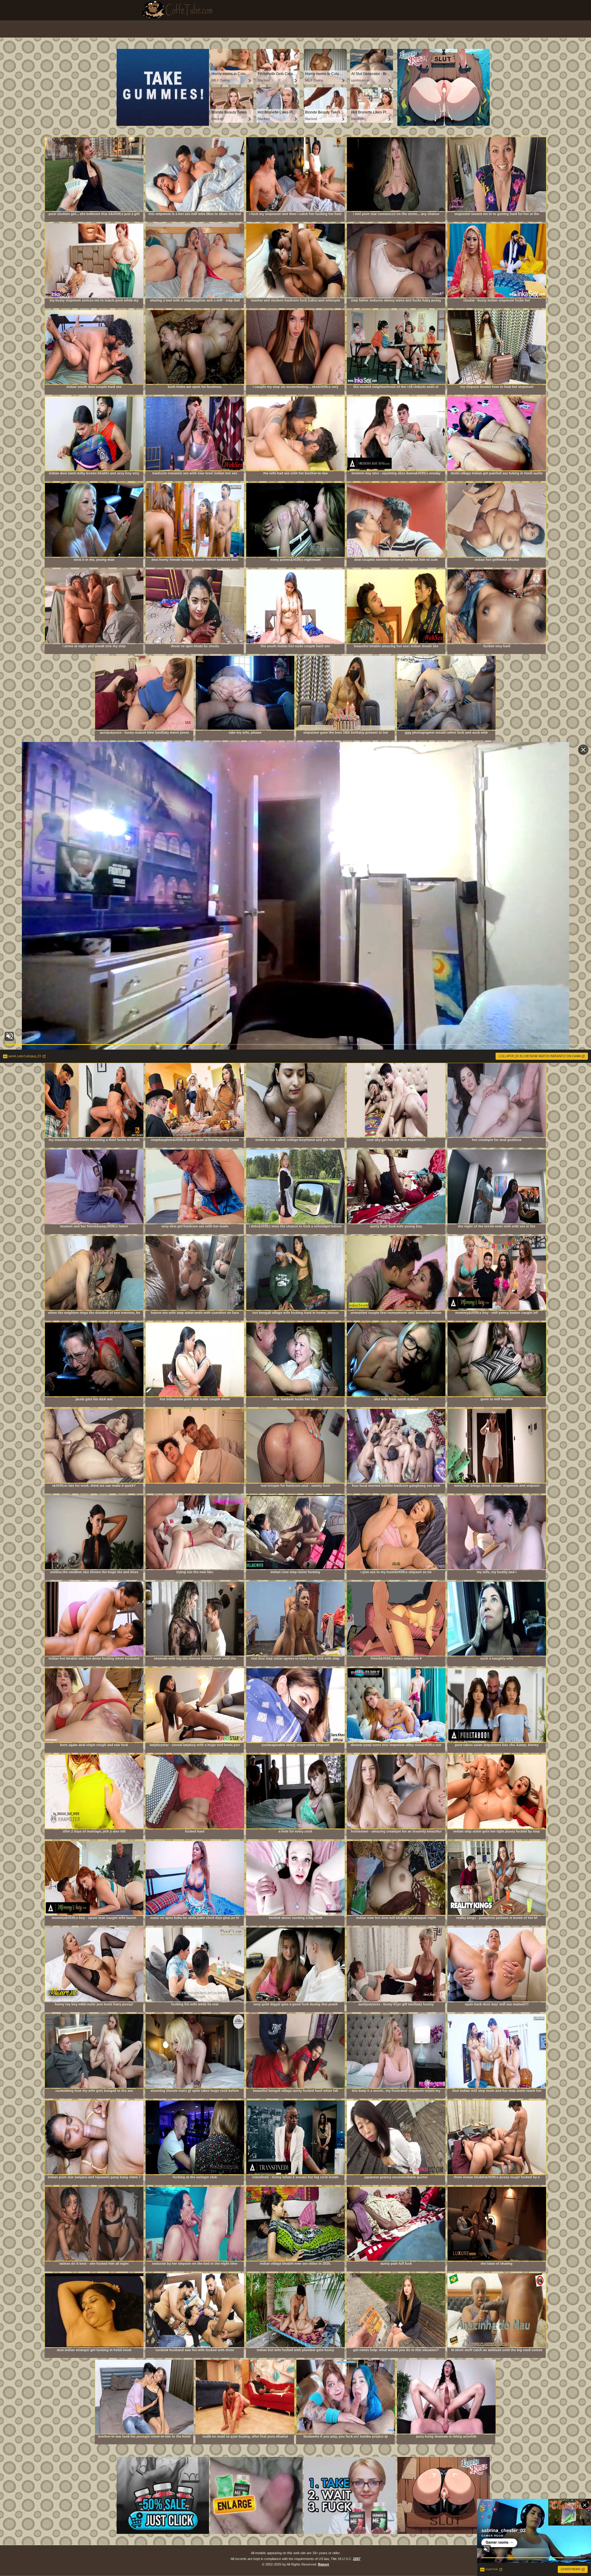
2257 (357, 2559)
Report (324, 2564)
